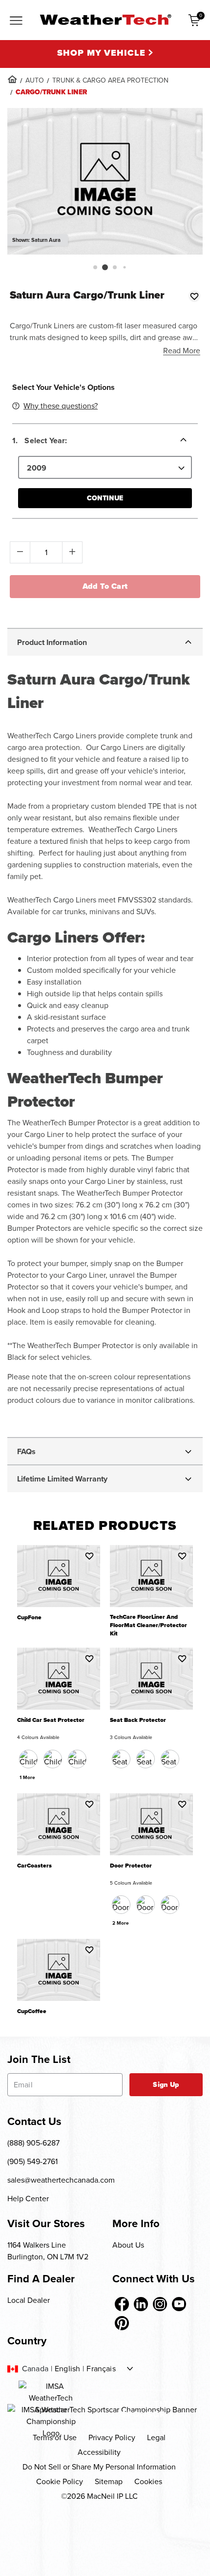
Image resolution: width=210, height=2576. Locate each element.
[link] (12, 79)
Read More (182, 351)
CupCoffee (32, 2011)
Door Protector (131, 1866)
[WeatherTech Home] (105, 20)
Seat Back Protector (138, 1720)
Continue (105, 498)
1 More (27, 1777)
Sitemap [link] (109, 2481)
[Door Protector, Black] (121, 1905)
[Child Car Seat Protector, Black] (28, 1759)
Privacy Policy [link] (112, 2437)
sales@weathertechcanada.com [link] (61, 2180)
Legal (156, 2437)
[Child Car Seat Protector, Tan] (77, 1759)
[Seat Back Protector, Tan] (146, 1759)
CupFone (29, 1618)
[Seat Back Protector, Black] (121, 1759)
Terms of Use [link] (55, 2437)
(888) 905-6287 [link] (33, 2143)
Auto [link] (35, 80)
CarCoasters (34, 1866)
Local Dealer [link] (29, 2300)
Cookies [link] (148, 2481)
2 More (121, 1923)
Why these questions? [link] (61, 406)
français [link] (101, 2369)
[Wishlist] (194, 296)
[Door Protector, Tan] (146, 1905)
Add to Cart (105, 586)
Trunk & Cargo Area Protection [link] (110, 80)
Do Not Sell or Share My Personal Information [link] (99, 2467)
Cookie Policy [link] (60, 2481)
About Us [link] (128, 2245)
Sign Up (166, 2085)
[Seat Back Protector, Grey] (170, 1759)
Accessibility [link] (99, 2452)
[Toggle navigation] (16, 21)
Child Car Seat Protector (51, 1720)
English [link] (67, 2369)
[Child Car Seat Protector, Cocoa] (53, 1759)
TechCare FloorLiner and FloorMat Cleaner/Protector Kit (148, 1625)
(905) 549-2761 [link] (32, 2161)
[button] (95, 267)
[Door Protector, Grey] (170, 1905)
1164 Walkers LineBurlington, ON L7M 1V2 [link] (48, 2251)
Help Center (28, 2199)
